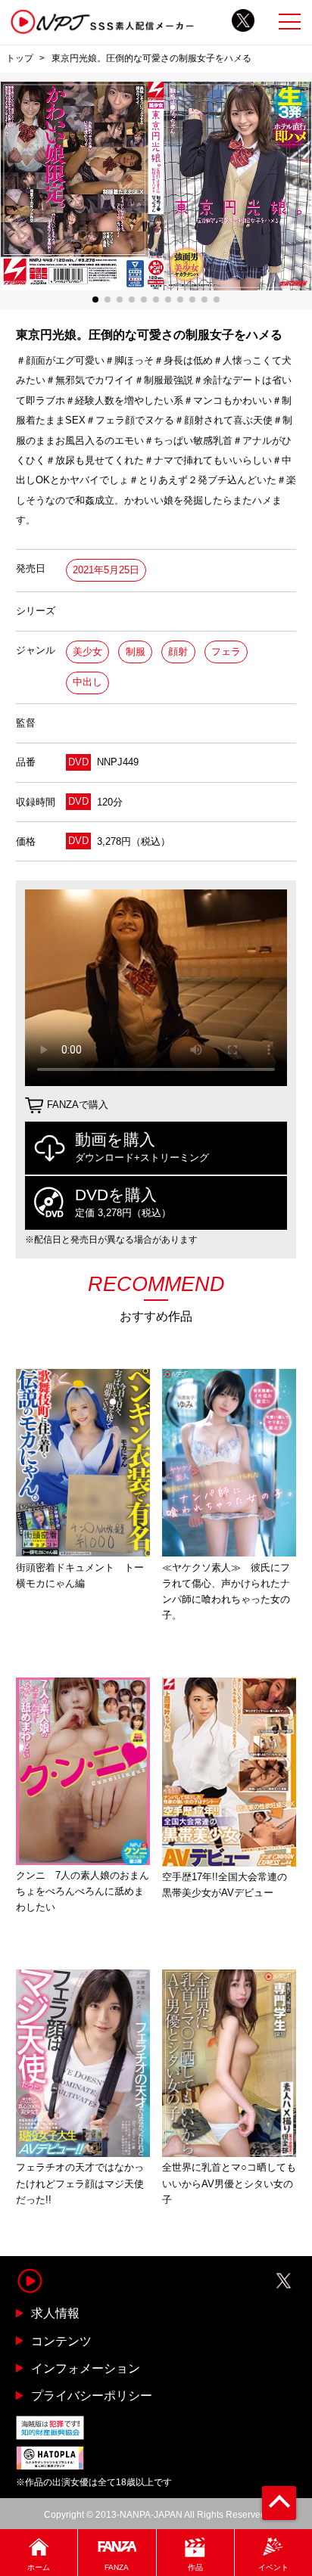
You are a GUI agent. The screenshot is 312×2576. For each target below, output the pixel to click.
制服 (136, 652)
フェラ (226, 652)
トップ (20, 58)
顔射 (178, 652)
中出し (87, 682)
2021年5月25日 (106, 570)
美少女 (87, 652)
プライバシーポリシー (92, 2395)
